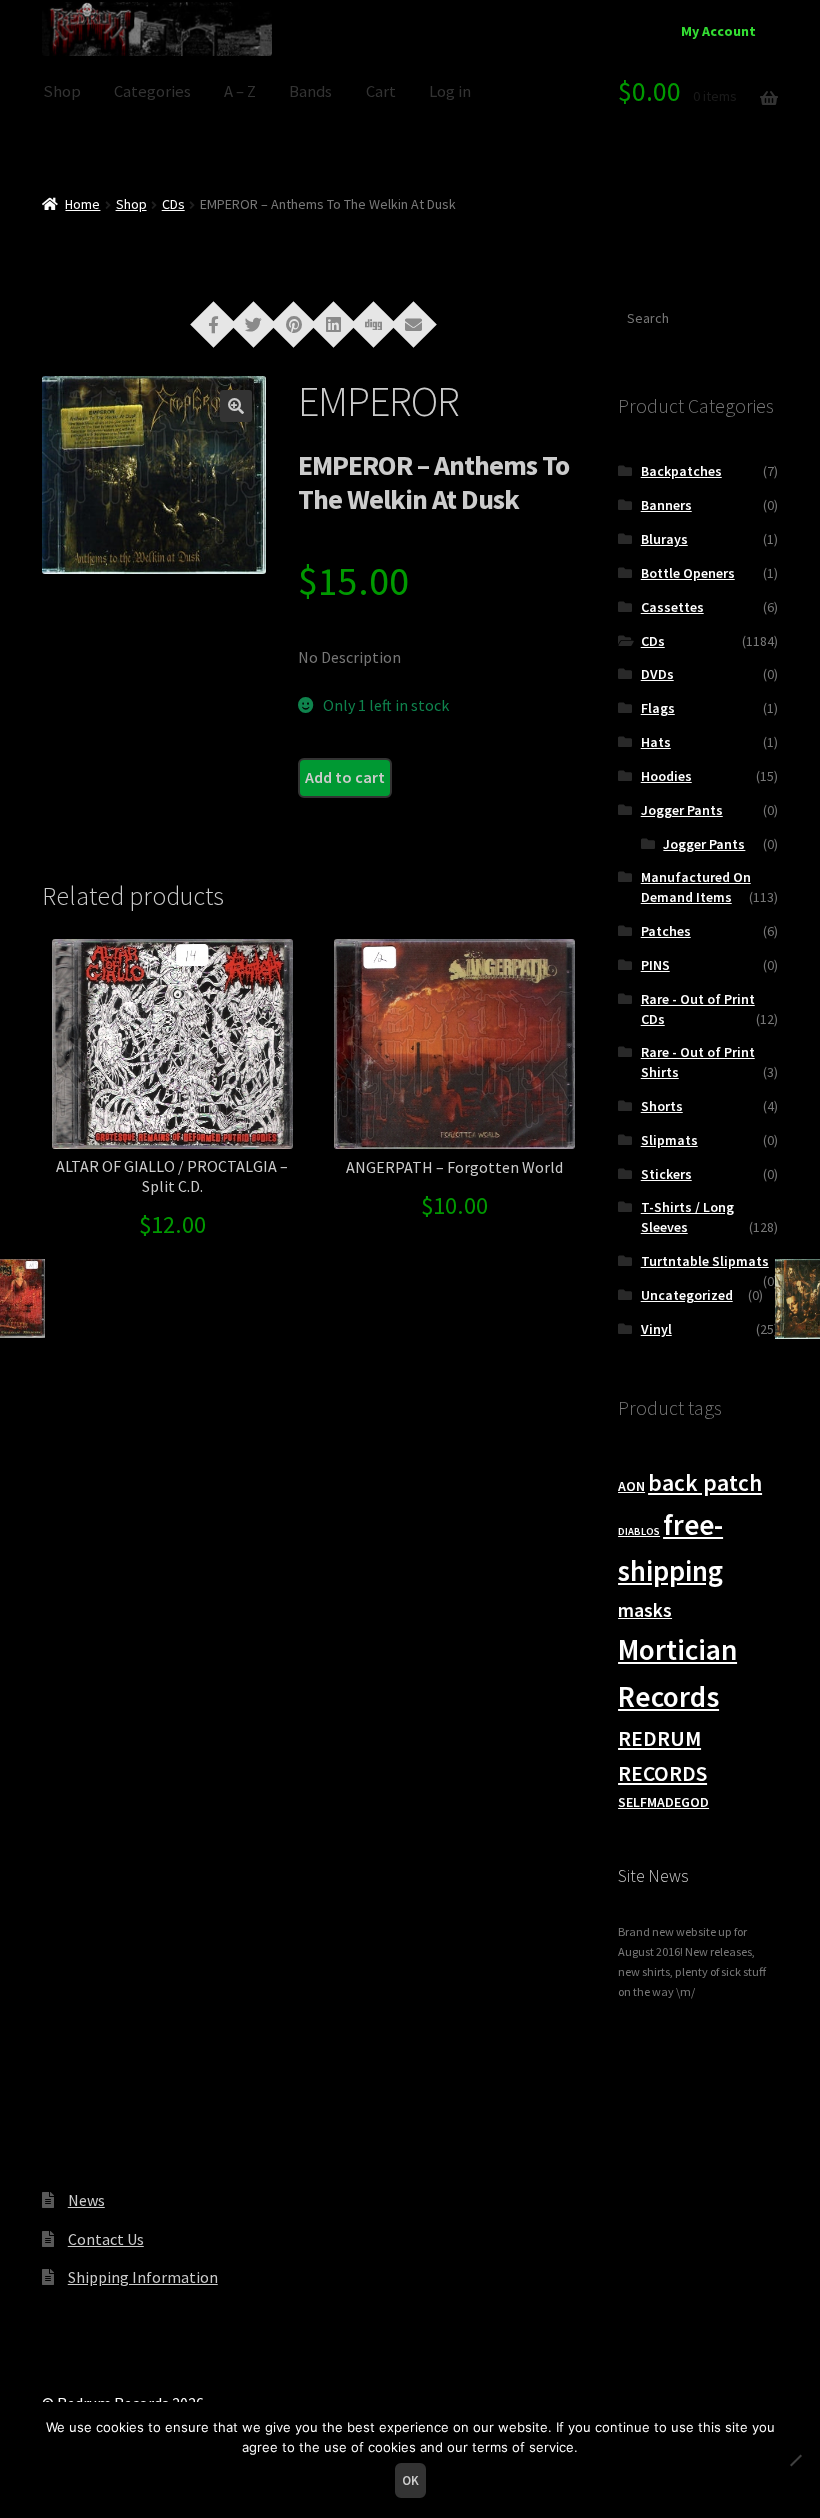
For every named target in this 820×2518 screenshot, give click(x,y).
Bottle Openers (688, 573)
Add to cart (345, 777)
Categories (152, 91)
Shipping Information (143, 2277)
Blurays (664, 539)
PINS (655, 965)
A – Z (240, 91)
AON (631, 1486)
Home (82, 204)
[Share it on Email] (414, 323)
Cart (381, 91)
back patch (705, 1482)
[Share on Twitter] (254, 323)
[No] (795, 2460)
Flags (658, 708)
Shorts (662, 1106)
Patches (666, 931)
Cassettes (672, 607)
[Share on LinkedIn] (334, 323)
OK (410, 2480)
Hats (656, 742)
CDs (173, 204)
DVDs (657, 674)
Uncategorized (687, 1295)
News (86, 2200)
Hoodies (666, 776)
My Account (718, 31)
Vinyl (656, 1329)
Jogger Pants (682, 810)
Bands (310, 91)
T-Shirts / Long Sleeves (687, 1217)
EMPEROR (378, 401)
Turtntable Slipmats (705, 1261)
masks (645, 1610)
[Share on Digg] (374, 323)
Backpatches (681, 471)
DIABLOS (639, 1531)
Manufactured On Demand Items (696, 887)
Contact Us (106, 2239)
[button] (236, 406)
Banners (666, 505)
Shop (62, 91)
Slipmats (669, 1140)
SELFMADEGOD (663, 1802)
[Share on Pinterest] (294, 323)
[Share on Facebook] (214, 323)
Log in (450, 91)
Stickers (666, 1174)
